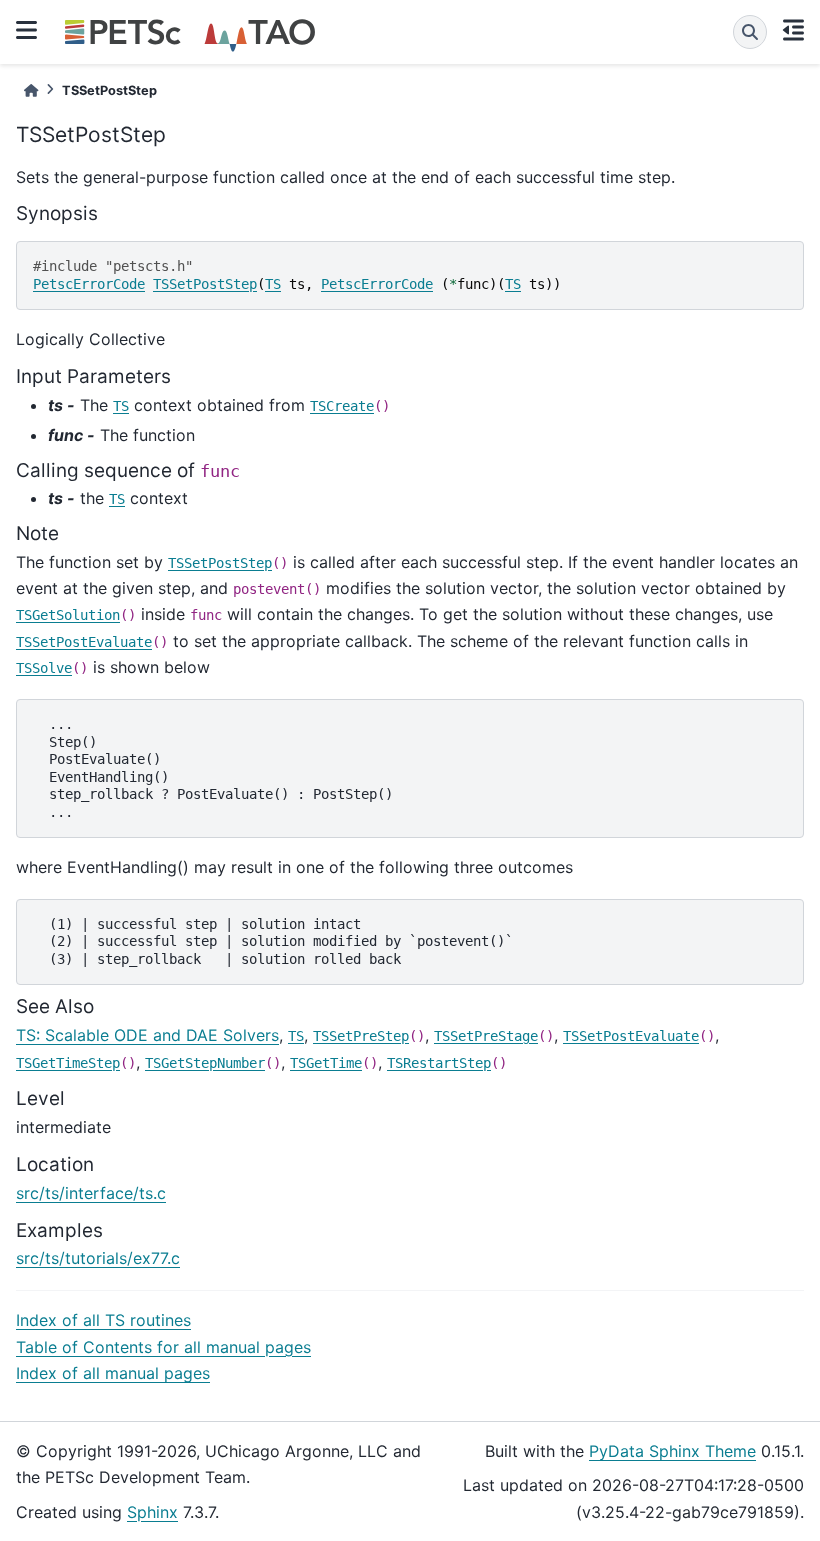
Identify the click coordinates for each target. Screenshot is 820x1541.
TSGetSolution (68, 615)
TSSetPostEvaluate (84, 642)
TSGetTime (326, 1063)
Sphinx (152, 1512)
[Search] (750, 32)
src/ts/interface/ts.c (91, 1193)
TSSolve (44, 668)
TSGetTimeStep (68, 1063)
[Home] (31, 90)
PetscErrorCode (89, 284)
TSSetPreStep (361, 1036)
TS (273, 284)
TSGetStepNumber (205, 1063)
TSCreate (342, 406)
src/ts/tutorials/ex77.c (98, 1258)
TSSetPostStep (205, 284)
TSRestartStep (439, 1063)
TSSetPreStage (486, 1036)
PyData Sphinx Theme (672, 1451)
